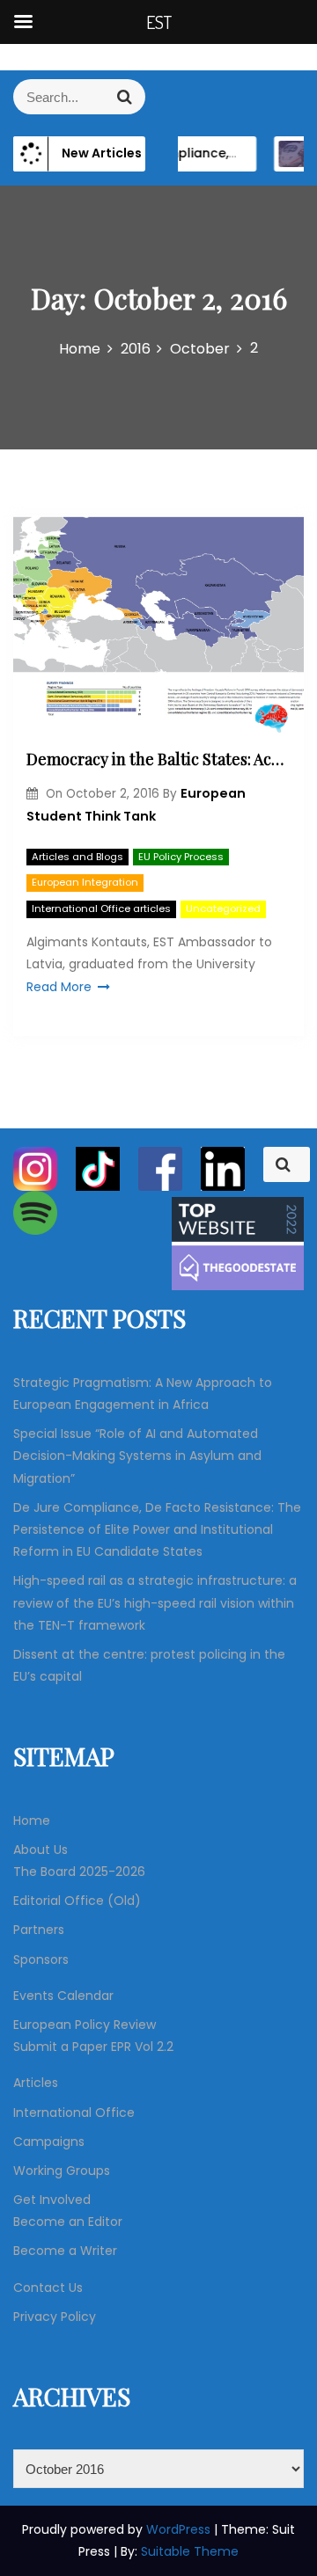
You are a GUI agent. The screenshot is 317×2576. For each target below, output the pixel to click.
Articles (36, 2083)
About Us (41, 1850)
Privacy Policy (55, 2317)
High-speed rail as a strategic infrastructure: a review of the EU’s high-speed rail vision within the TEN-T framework (155, 1602)
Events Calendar (63, 1996)
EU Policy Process (181, 857)
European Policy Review (85, 2025)
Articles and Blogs (77, 857)
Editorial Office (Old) (77, 1901)
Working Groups (62, 2171)
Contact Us (48, 2288)
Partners (39, 1930)
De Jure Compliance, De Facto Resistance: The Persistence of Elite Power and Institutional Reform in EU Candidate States (157, 1529)
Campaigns (49, 2142)
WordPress (180, 2529)
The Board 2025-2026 (79, 1872)
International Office (74, 2113)
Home (32, 1821)
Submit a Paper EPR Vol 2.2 (93, 2047)
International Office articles (101, 909)
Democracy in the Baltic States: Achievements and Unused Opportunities (158, 759)
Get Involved (52, 2200)
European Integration (85, 882)
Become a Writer (65, 2251)
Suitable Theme (190, 2551)
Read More (59, 987)
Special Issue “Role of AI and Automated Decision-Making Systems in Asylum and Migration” (137, 1456)
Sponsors (41, 1959)
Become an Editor (68, 2222)
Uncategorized (223, 909)
